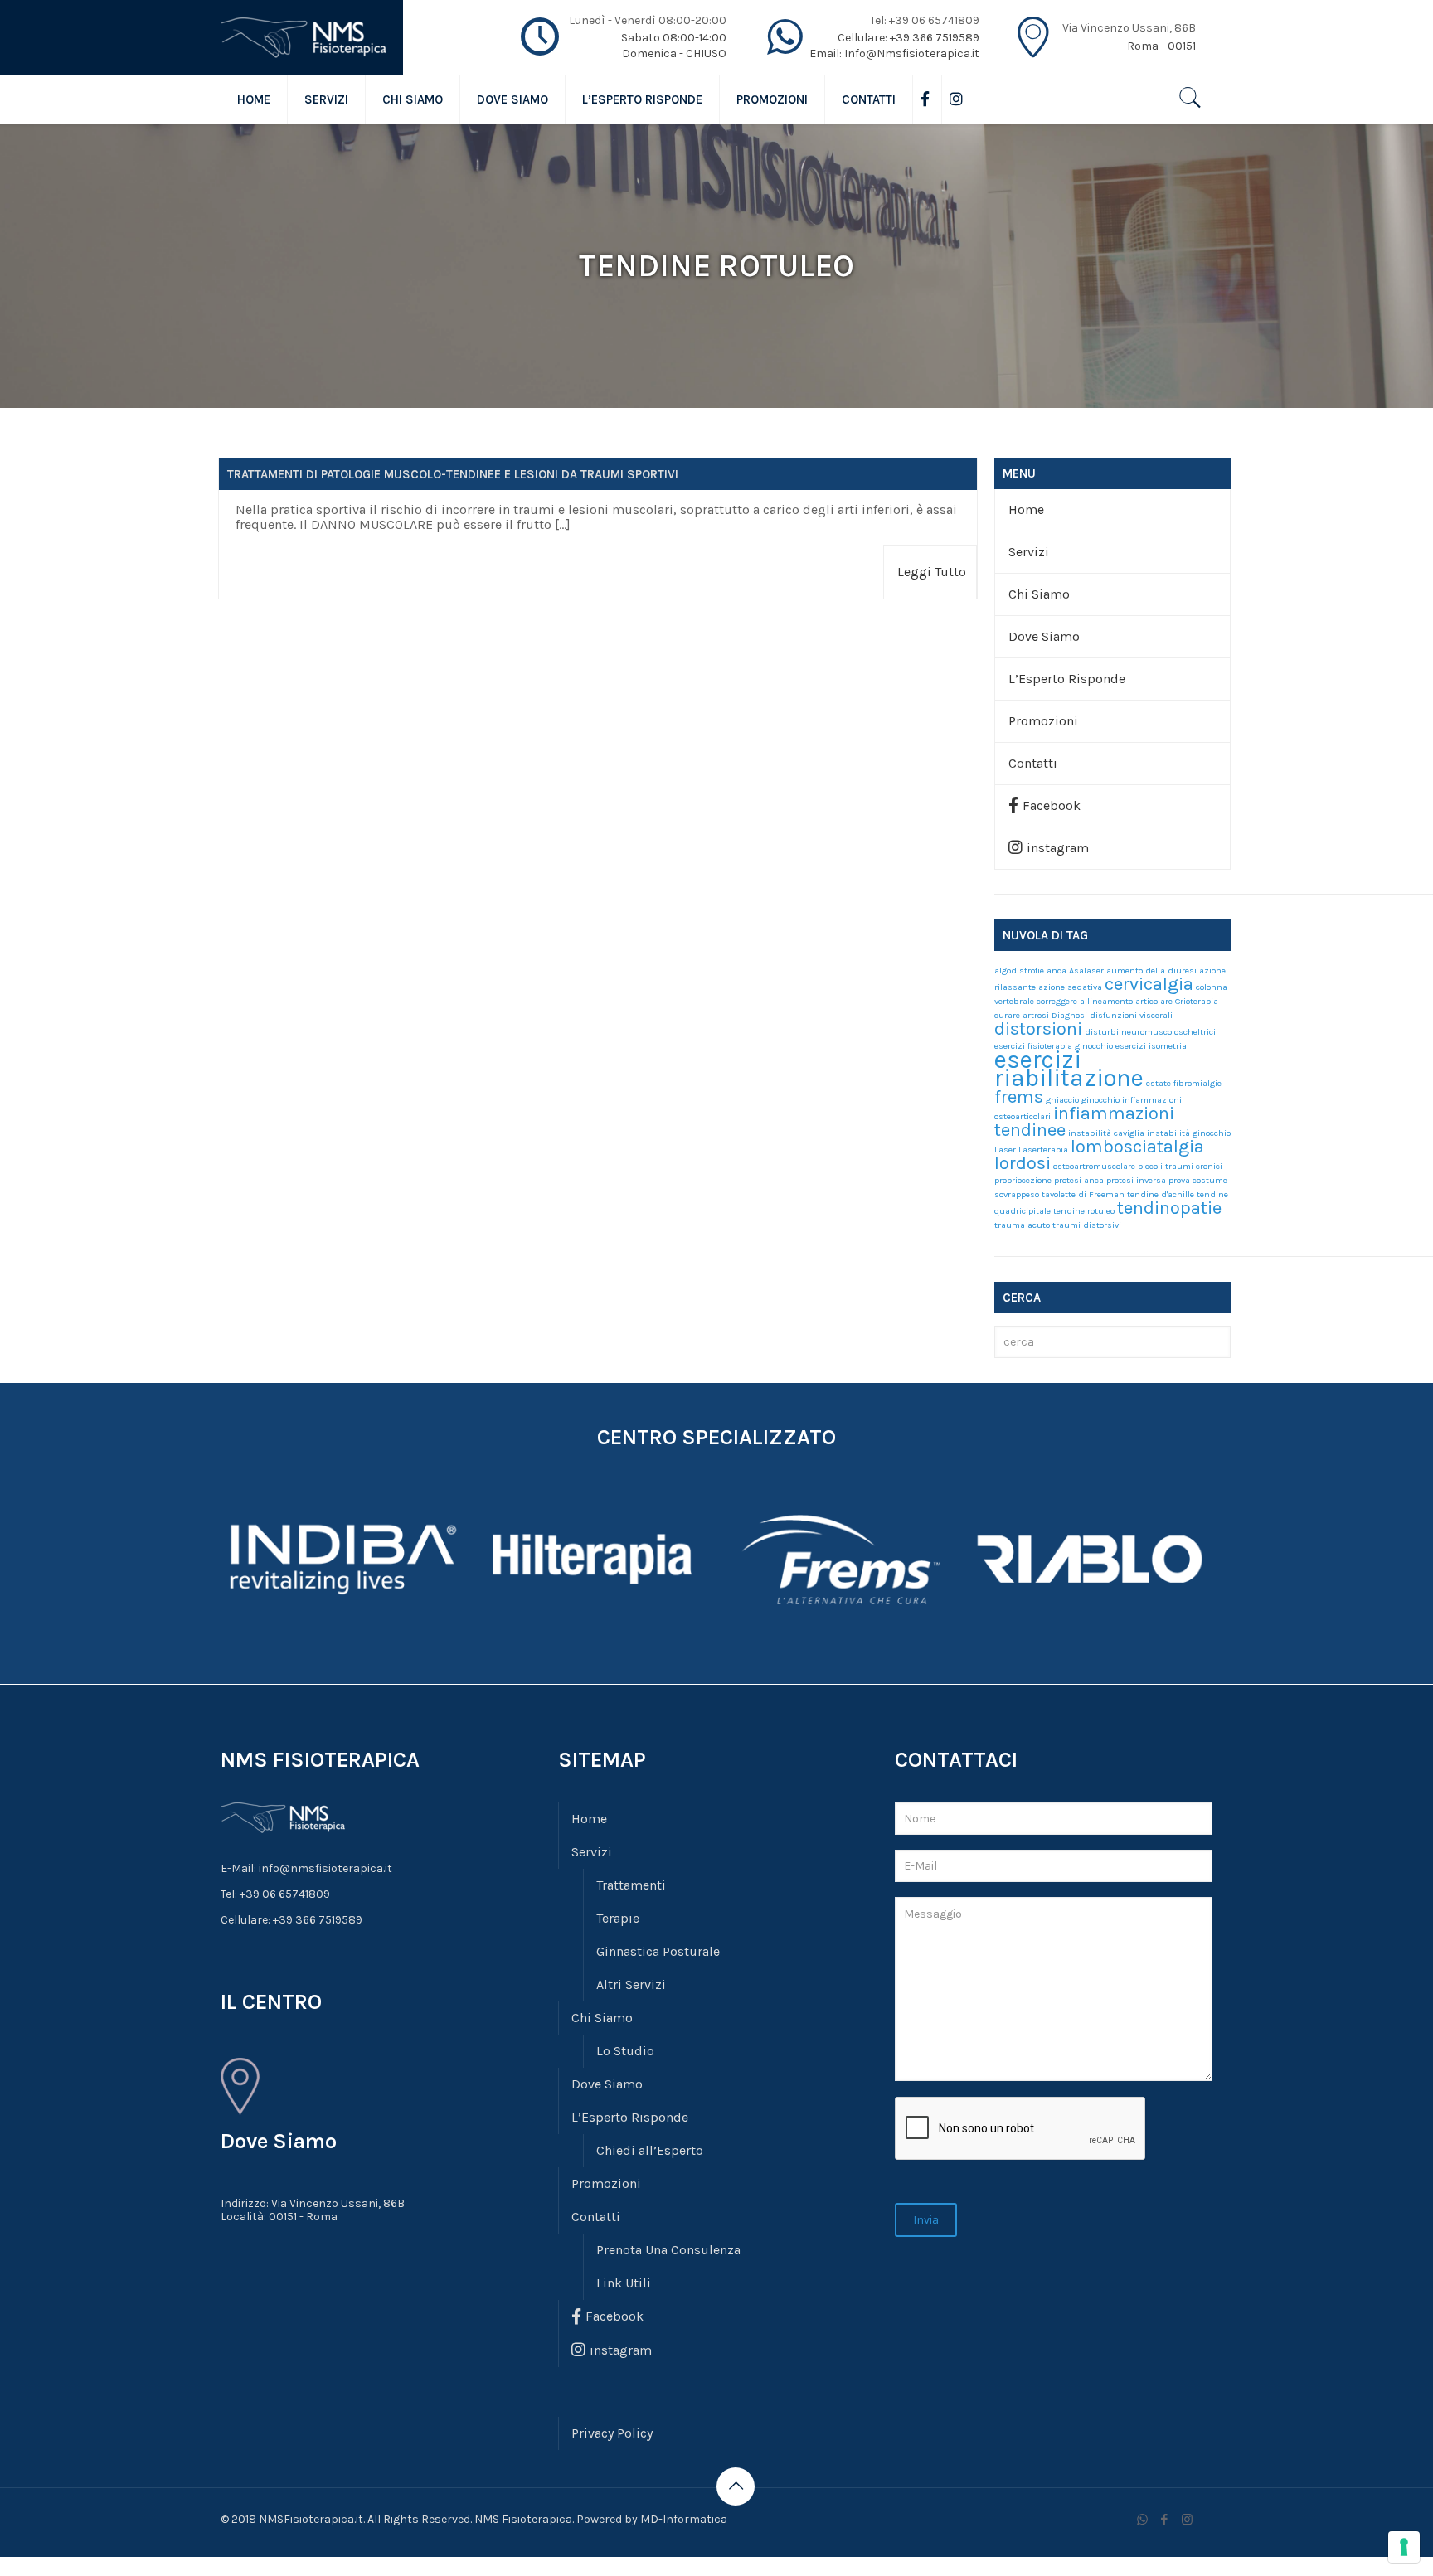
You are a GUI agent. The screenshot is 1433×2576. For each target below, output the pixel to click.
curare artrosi (1022, 1015)
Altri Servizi (631, 1984)
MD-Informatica (684, 2519)
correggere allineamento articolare (1105, 1001)
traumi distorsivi (1087, 1225)
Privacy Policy (612, 2433)
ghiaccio (1062, 1100)
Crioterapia (1197, 1001)
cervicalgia (1149, 984)
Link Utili (624, 2283)
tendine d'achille (1161, 1194)
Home (1026, 509)
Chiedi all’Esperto (650, 2150)
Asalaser (1086, 970)
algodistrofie (1019, 970)
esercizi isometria (1151, 1046)
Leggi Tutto (932, 572)
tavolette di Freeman (1083, 1194)
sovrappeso (1017, 1194)
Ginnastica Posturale (658, 1951)
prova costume (1198, 1180)
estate (1159, 1083)
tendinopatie (1169, 1208)
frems (1019, 1097)
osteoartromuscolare (1094, 1166)
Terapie (618, 1918)
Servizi (1029, 552)
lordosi (1023, 1163)
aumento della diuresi (1151, 970)
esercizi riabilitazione (1069, 1069)
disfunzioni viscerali (1131, 1015)
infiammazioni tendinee (1084, 1122)
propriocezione (1023, 1180)
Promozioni (1043, 721)
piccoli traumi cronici (1180, 1166)
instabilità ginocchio (1189, 1133)
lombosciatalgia (1137, 1147)
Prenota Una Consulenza (668, 2250)
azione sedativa (1070, 987)
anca (1057, 970)
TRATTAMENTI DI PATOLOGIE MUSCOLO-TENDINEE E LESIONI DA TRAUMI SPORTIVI (453, 474)
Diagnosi (1069, 1015)
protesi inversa (1136, 1180)
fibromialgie (1197, 1083)
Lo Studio (625, 2051)
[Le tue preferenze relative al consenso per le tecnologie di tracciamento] (1404, 2547)
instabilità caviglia (1106, 1133)
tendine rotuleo (1084, 1211)
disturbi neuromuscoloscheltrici (1150, 1032)
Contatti (1033, 763)
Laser (1005, 1150)
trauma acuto (1022, 1225)
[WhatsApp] (1142, 2520)
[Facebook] (1165, 2520)
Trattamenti (631, 1885)
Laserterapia (1043, 1150)
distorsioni (1038, 1029)
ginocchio (1100, 1100)
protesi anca (1079, 1180)
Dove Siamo (1044, 636)
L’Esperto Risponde (1067, 679)
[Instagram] (1187, 2520)
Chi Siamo (1039, 594)
